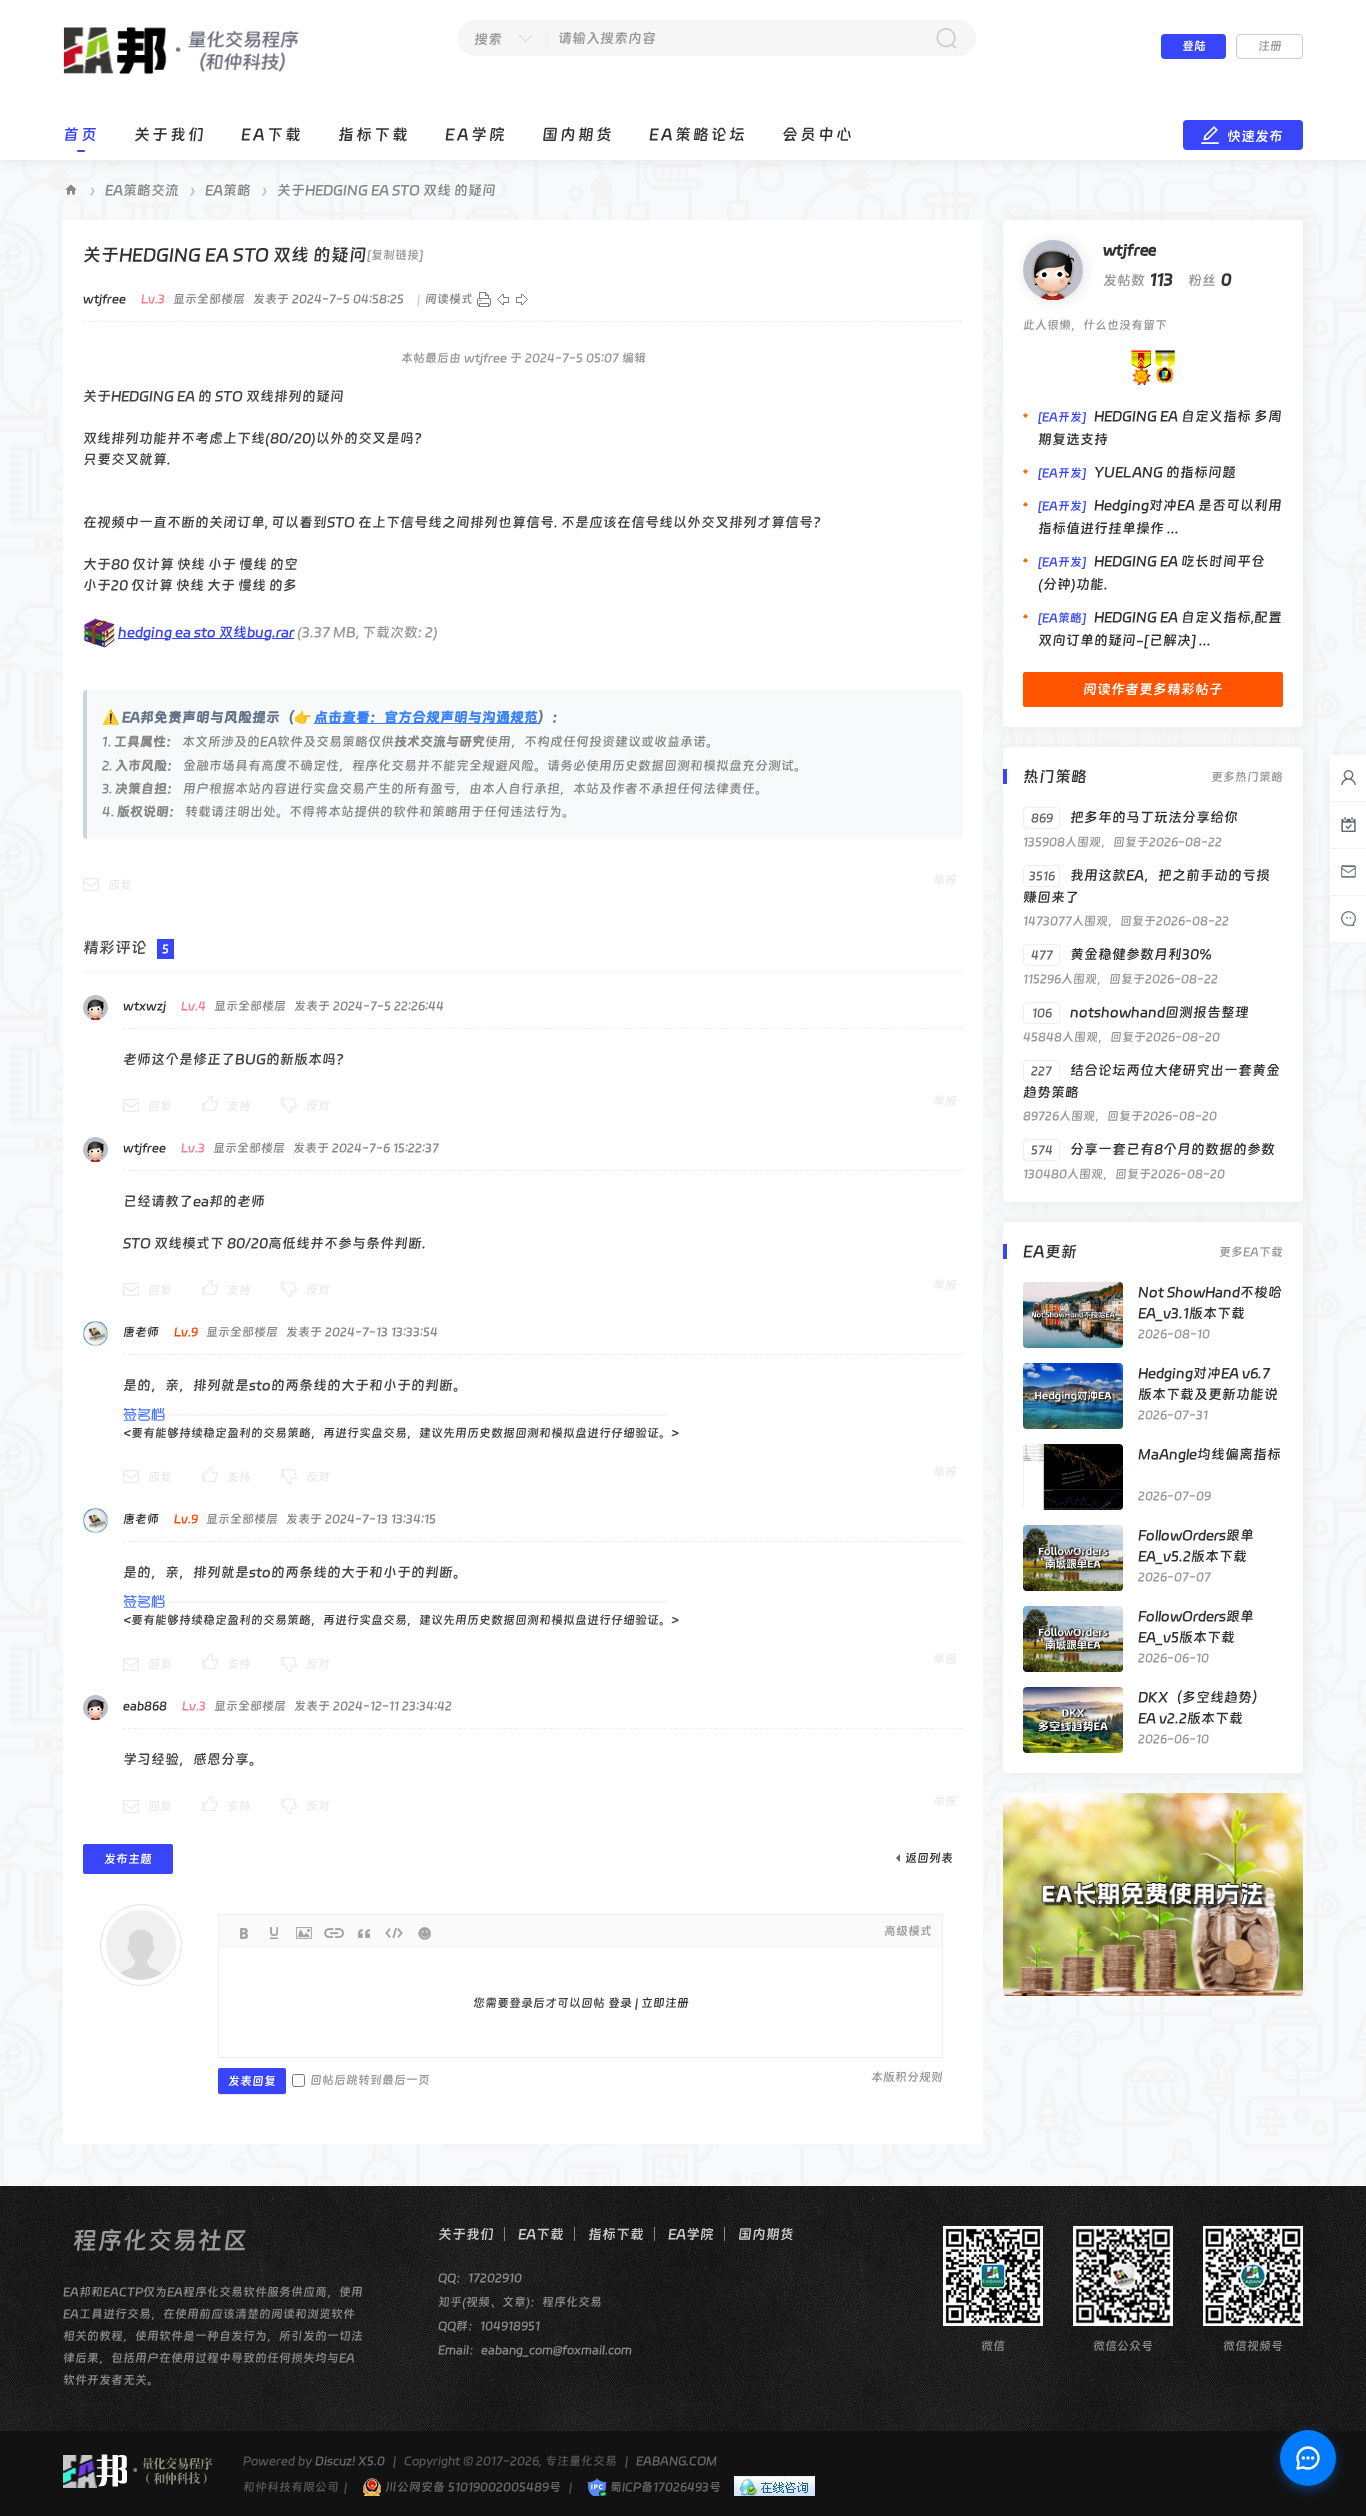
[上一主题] (503, 299)
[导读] (1348, 872)
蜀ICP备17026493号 (664, 2487)
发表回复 (252, 2081)
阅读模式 (449, 299)
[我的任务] (1348, 825)
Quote (364, 1933)
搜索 (488, 39)
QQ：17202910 (480, 2278)
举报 (945, 880)
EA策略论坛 (698, 134)
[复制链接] (395, 255)
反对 (318, 1106)
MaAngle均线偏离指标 (1209, 1454)
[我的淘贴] (1348, 778)
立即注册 (665, 2003)
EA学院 (476, 134)
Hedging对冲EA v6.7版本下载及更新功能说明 (1208, 1394)
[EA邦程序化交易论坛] (185, 71)
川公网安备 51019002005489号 (471, 2487)
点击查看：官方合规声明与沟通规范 (426, 717)
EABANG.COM (676, 2461)
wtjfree (1129, 250)
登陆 (1194, 46)
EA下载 (272, 134)
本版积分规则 (907, 2077)
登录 (620, 2003)
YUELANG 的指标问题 (1165, 472)
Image (304, 1933)
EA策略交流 (142, 190)
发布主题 (128, 1859)
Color (274, 1933)
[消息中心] (1348, 919)
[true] (946, 38)
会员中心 (818, 134)
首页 (81, 134)
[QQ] (769, 2487)
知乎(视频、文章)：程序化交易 (520, 2302)
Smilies (424, 1933)
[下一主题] (522, 299)
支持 (239, 1106)
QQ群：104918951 (489, 2326)
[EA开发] (1062, 417)
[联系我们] (1308, 2458)
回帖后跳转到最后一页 (370, 2080)
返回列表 (929, 1858)
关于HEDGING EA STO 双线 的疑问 (386, 190)
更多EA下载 (1251, 1252)
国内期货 (578, 134)
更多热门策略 (1247, 777)
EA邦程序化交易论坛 (71, 190)
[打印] (484, 299)
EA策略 (228, 190)
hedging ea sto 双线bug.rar (206, 632)
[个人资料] (1053, 269)
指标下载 (374, 134)
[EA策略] (1062, 618)
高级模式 (908, 1931)
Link (334, 1933)
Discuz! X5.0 (350, 2461)
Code (394, 1933)
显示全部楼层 (209, 299)
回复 (120, 885)
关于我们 (170, 134)
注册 (1270, 46)
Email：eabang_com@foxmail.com (535, 2350)
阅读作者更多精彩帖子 (1153, 689)
